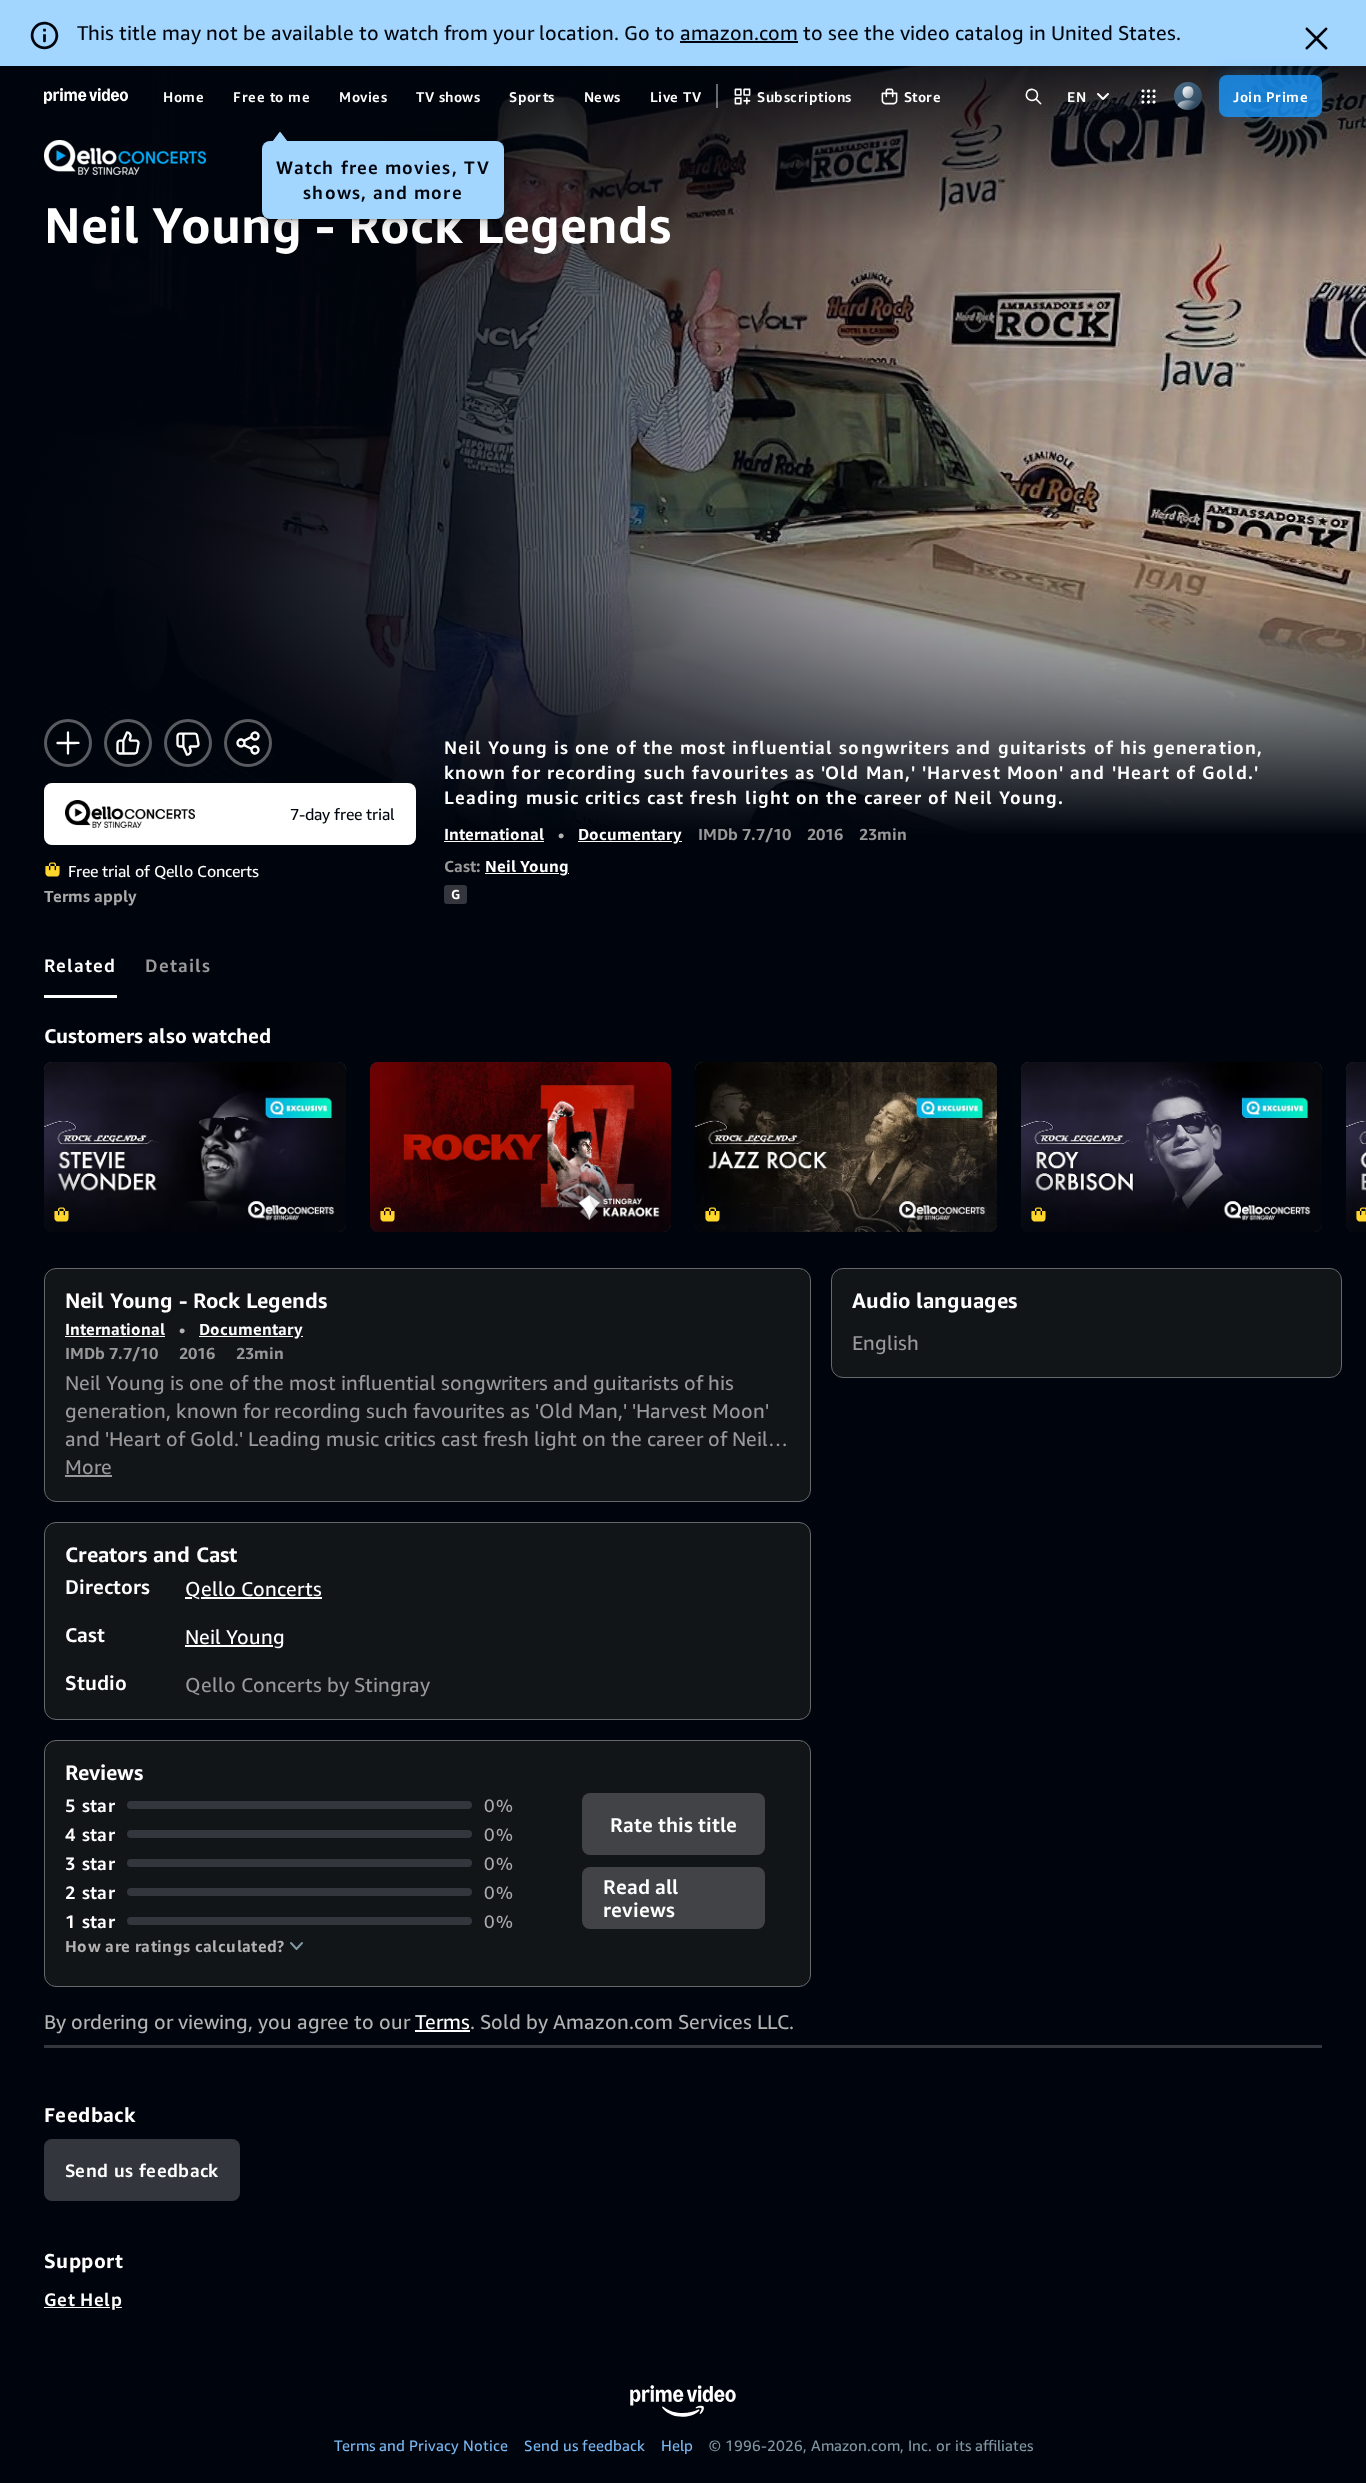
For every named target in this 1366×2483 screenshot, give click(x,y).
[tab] (80, 965)
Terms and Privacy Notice (421, 2445)
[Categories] (1148, 96)
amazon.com (739, 32)
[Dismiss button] (1316, 38)
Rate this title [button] (674, 1823)
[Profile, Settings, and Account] (1187, 96)
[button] (184, 1946)
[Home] (86, 96)
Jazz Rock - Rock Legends (846, 1147)
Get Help (83, 2299)
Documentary (630, 834)
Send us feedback (584, 2445)
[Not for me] (188, 743)
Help (677, 2445)
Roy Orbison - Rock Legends (1172, 1147)
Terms (442, 2021)
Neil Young (527, 866)
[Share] (248, 743)
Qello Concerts (253, 1588)
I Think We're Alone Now (521, 1147)
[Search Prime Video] (1033, 96)
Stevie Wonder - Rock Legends (195, 1147)
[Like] (128, 743)
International (494, 834)
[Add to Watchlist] (68, 743)
